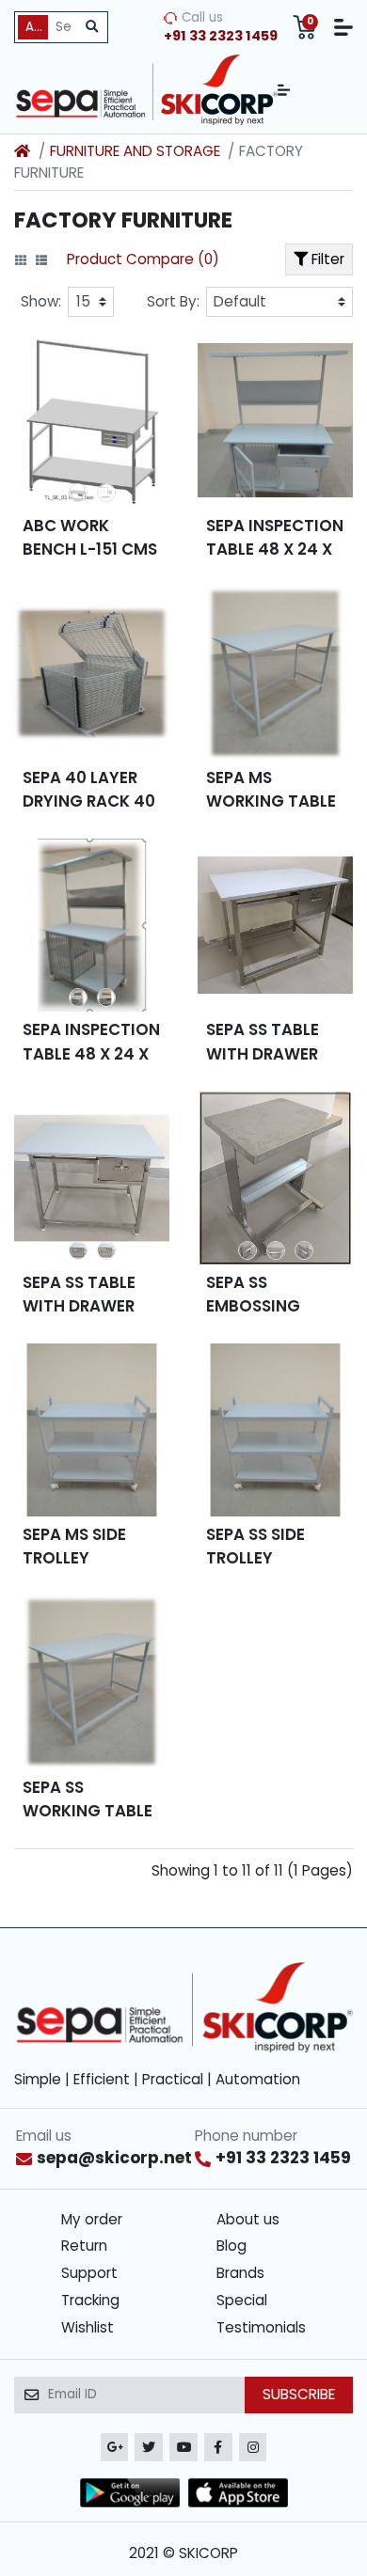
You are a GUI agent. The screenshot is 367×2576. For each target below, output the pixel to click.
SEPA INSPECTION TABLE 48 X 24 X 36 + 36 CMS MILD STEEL (275, 538)
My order (92, 2219)
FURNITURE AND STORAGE (135, 151)
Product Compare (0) (143, 259)
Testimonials (261, 2327)
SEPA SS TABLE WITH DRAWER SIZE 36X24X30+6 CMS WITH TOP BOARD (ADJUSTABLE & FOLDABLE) (275, 1042)
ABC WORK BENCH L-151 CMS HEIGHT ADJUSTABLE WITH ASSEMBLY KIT (90, 538)
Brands (240, 2273)
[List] (41, 260)
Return (84, 2246)
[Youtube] (183, 2447)
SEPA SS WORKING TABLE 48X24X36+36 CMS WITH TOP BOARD (88, 1799)
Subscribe (299, 2394)
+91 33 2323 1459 (283, 2158)
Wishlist (88, 2327)
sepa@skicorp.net (114, 2158)
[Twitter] (149, 2447)
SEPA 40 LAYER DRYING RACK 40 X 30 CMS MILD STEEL (89, 790)
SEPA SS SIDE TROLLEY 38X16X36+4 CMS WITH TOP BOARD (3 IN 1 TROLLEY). (275, 1547)
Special (242, 2300)
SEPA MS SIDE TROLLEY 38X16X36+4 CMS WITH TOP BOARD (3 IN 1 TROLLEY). (92, 1547)
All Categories (37, 27)
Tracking (90, 2300)
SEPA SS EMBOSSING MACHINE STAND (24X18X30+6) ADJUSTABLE (271, 1295)
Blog (231, 2246)
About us (248, 2219)
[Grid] (21, 260)
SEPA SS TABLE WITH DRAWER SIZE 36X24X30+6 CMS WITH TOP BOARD (91, 1295)
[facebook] (218, 2447)
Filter (326, 259)
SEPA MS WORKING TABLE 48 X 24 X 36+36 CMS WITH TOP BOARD (271, 790)
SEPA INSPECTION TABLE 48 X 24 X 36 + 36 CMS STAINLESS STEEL (91, 1042)
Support (89, 2273)
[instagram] (253, 2447)
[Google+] (115, 2447)
